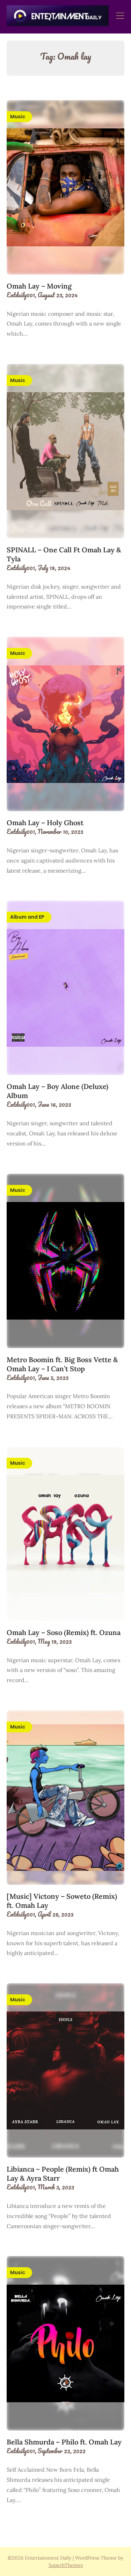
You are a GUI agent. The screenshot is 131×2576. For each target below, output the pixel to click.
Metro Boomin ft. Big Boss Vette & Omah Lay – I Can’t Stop (62, 1364)
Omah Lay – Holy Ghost (45, 823)
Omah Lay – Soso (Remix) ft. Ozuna (64, 1632)
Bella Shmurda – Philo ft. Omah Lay (65, 2442)
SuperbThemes (66, 2565)
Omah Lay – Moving (39, 286)
